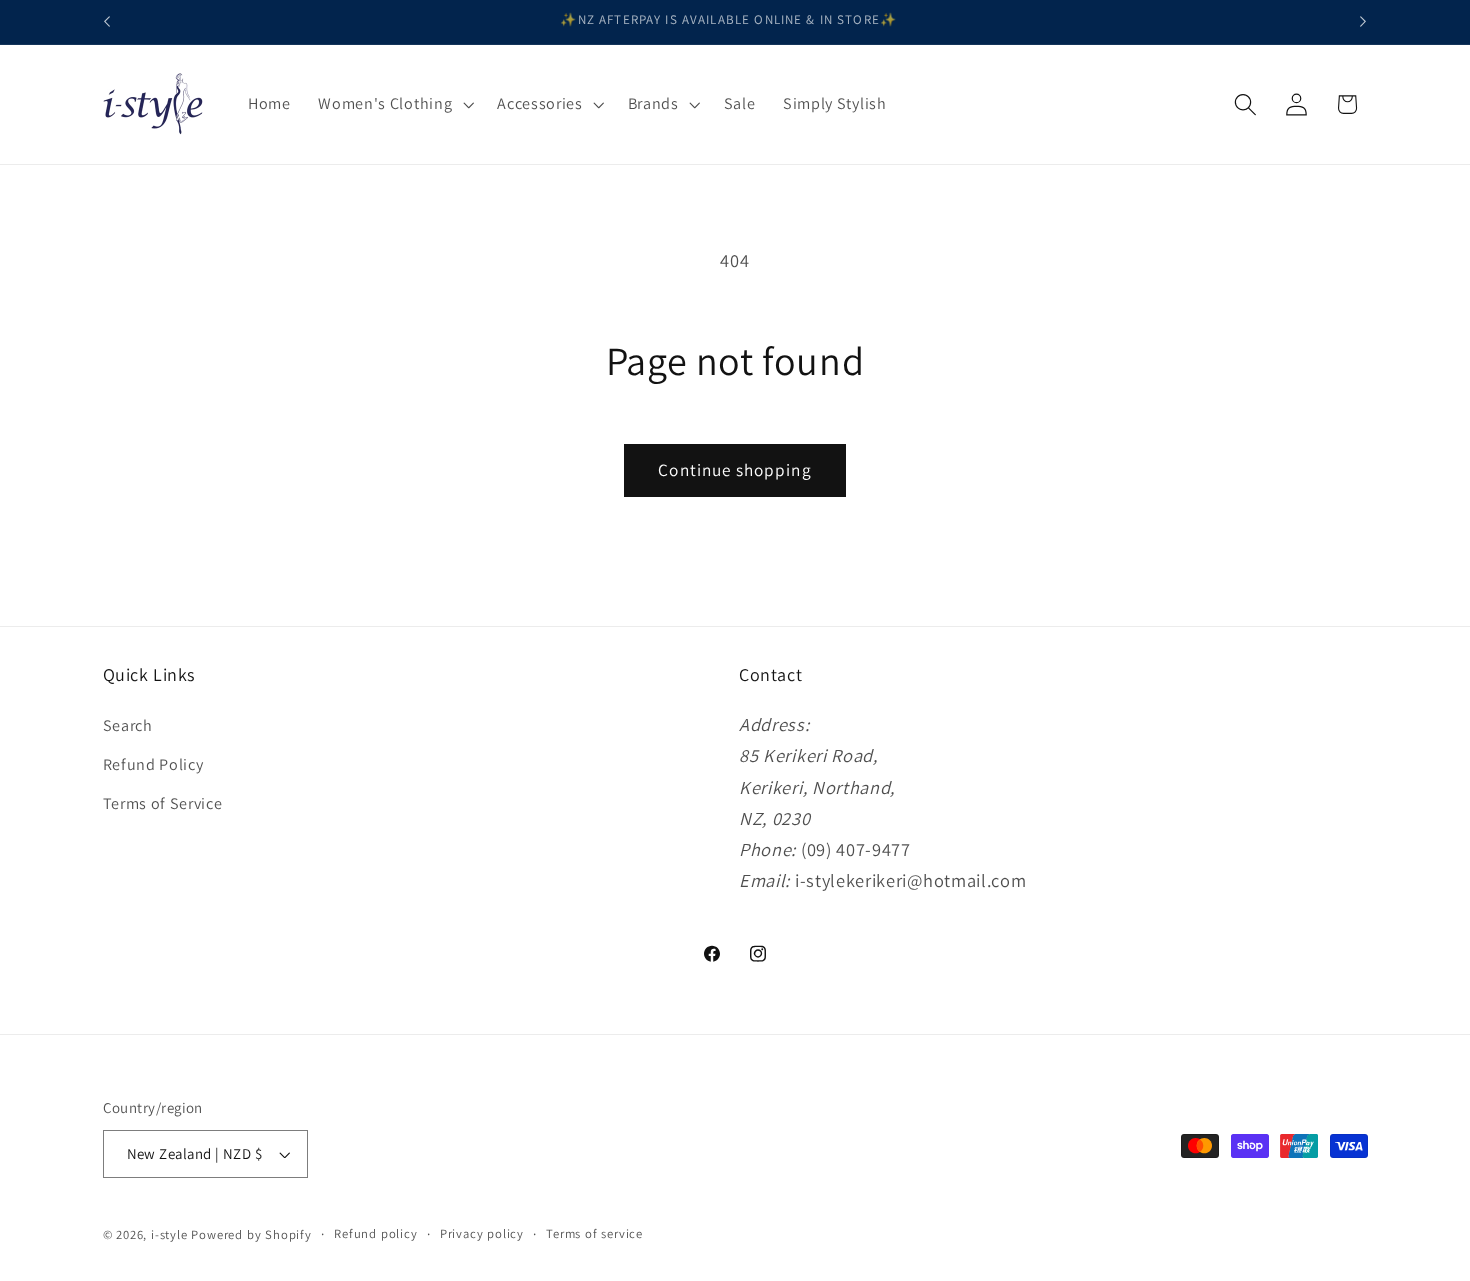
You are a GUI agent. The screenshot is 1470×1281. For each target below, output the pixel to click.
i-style (171, 1234)
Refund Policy (153, 764)
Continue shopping (735, 469)
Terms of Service (163, 803)
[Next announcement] (1363, 22)
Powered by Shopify (251, 1234)
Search (128, 725)
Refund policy (375, 1233)
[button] (393, 104)
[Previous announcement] (107, 22)
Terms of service (594, 1233)
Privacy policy (482, 1233)
